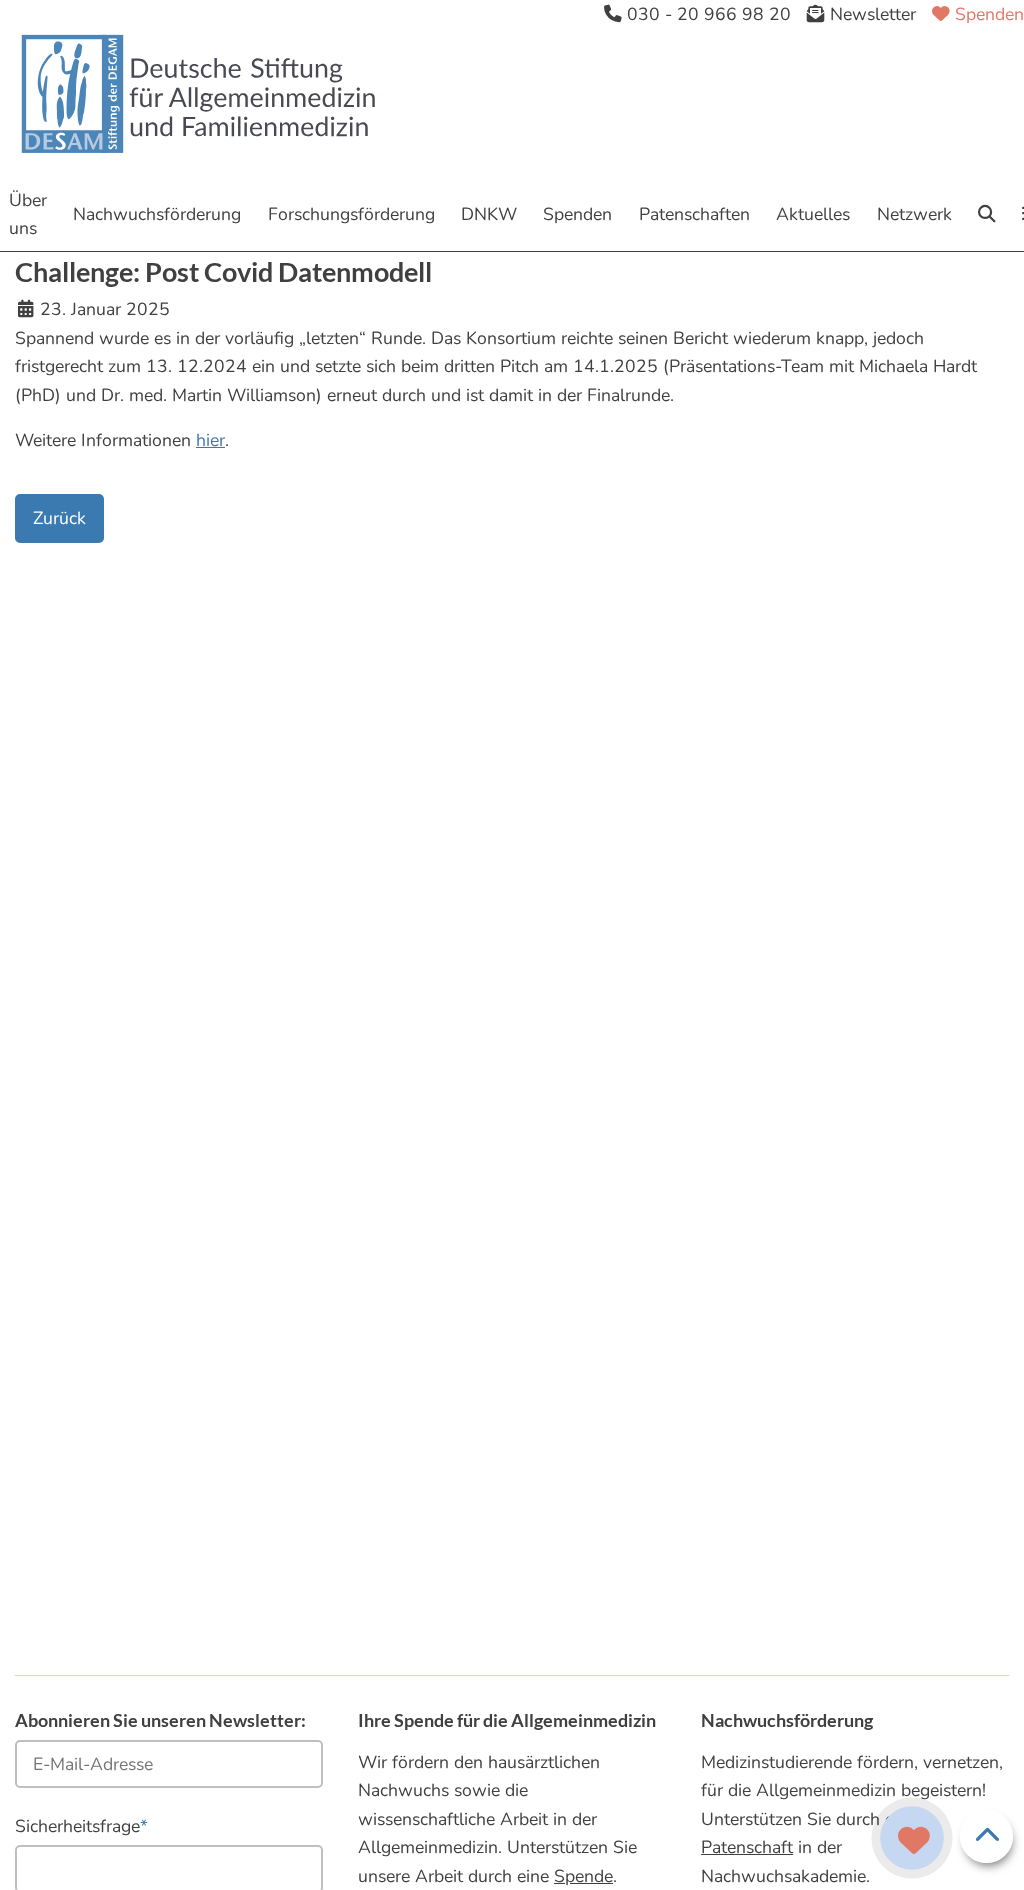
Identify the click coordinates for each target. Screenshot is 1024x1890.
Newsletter (870, 14)
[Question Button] (912, 1838)
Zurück (59, 518)
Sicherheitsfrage (81, 1825)
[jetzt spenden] (914, 1841)
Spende (583, 1876)
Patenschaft (747, 1847)
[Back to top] (987, 1837)
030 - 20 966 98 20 (706, 14)
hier (210, 440)
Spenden (987, 14)
